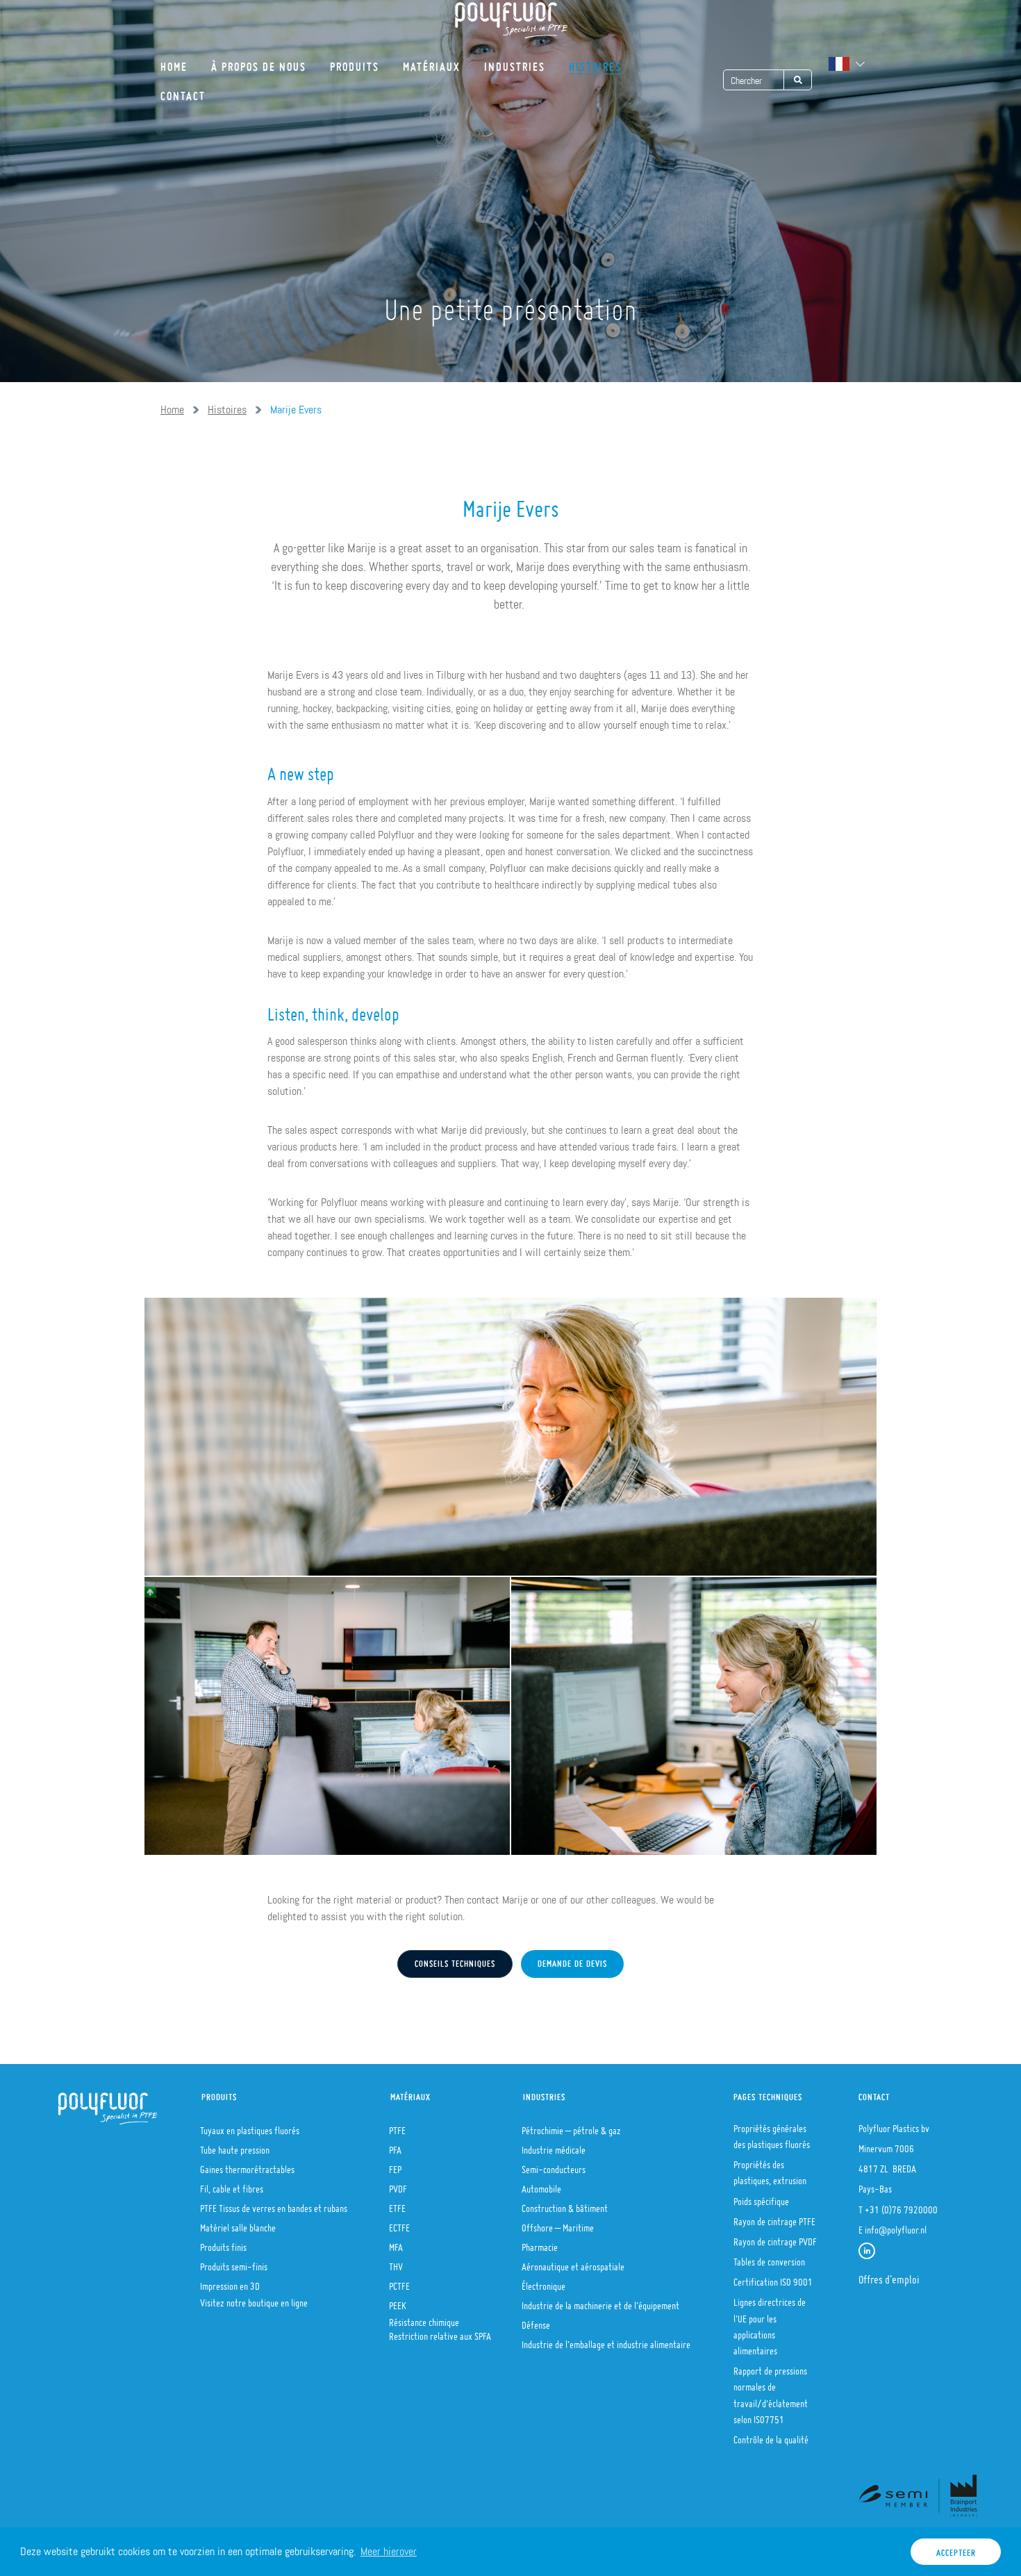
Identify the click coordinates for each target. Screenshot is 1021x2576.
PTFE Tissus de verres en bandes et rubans (274, 2204)
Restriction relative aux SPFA (440, 2332)
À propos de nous (259, 62)
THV (396, 2263)
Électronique (543, 2282)
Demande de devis (572, 1960)
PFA (395, 2146)
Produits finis (223, 2243)
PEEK (398, 2302)
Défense (536, 2321)
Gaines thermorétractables (247, 2165)
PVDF (398, 2185)
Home (174, 62)
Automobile (541, 2185)
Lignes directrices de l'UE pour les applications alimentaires (770, 2322)
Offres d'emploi (889, 2275)
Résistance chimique (424, 2318)
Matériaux (432, 62)
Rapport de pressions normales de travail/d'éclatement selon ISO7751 (771, 2391)
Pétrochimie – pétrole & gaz (571, 2127)
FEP (395, 2165)
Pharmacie (540, 2243)
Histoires (595, 62)
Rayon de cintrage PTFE (774, 2218)
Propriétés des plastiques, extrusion (770, 2169)
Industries (515, 62)
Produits (355, 62)
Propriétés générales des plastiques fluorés (772, 2132)
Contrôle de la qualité (771, 2436)
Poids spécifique (761, 2197)
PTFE (397, 2127)
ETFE (397, 2204)
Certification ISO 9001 (773, 2278)
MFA (396, 2243)
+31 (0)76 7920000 (901, 2206)
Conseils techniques (455, 1960)
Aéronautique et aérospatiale (573, 2263)
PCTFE (399, 2282)
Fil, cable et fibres (232, 2185)
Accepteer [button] (956, 2549)
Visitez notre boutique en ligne (254, 2299)
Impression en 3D (230, 2282)
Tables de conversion (769, 2258)
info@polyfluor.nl (896, 2226)
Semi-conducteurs (554, 2165)
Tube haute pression (235, 2146)
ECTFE (399, 2224)
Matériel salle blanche (238, 2224)
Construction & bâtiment (565, 2204)
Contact (183, 91)
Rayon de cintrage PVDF (775, 2238)
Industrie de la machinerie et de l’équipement (600, 2302)
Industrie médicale (554, 2146)
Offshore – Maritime (558, 2224)
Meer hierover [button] (389, 2551)
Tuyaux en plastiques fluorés (250, 2127)
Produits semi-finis (234, 2263)
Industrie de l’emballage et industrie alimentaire (606, 2340)
